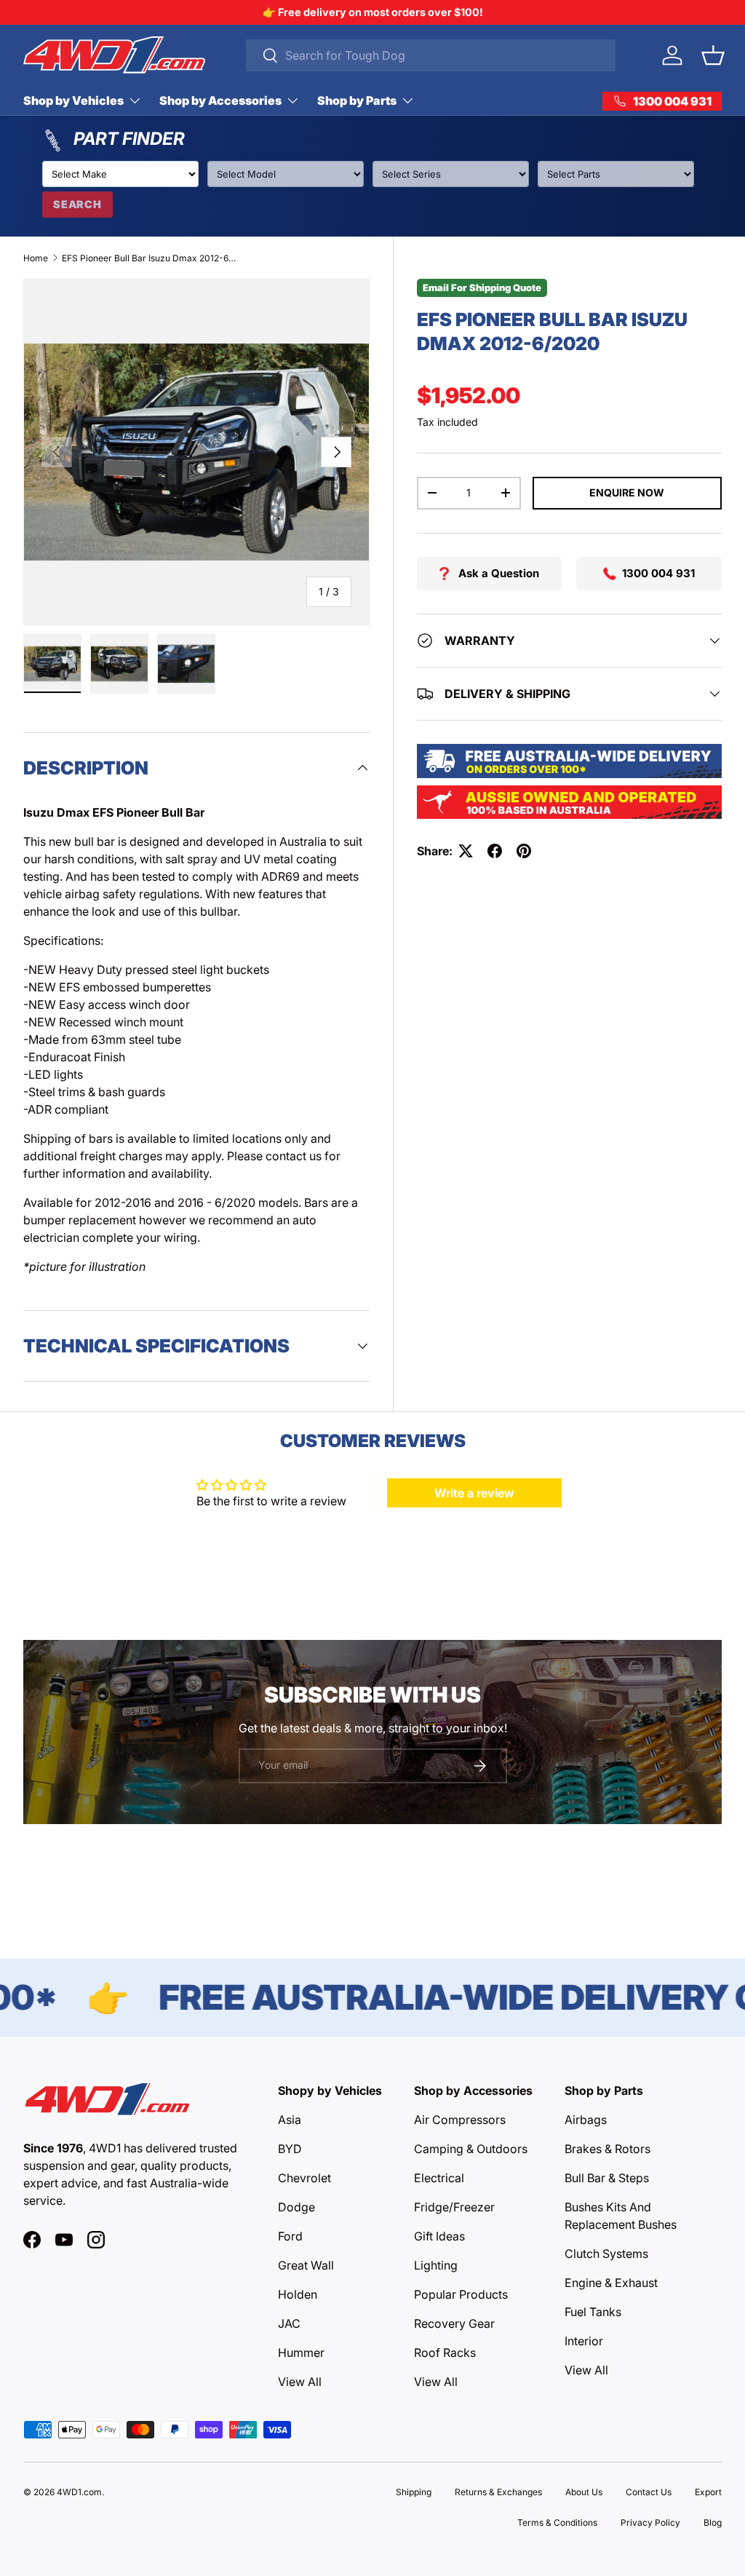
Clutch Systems (606, 2254)
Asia (290, 2120)
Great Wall (306, 2265)
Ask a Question (499, 573)
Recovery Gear (454, 2323)
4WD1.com (79, 2492)
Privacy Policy (650, 2523)
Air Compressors (460, 2120)
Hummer (301, 2353)
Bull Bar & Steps (607, 2178)
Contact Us (649, 2492)
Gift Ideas (439, 2236)
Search (77, 204)
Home (36, 258)
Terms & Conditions (557, 2523)
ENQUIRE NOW (627, 492)
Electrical (439, 2178)
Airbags (586, 2120)
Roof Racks (445, 2353)
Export (708, 2492)
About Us (584, 2492)
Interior (584, 2341)
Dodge (296, 2207)
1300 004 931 (658, 573)
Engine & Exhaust (611, 2283)
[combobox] (431, 55)
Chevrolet (304, 2178)
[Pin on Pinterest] (524, 851)
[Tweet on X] (466, 851)
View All (300, 2382)
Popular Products (461, 2294)
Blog (713, 2523)
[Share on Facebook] (495, 851)
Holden (298, 2294)
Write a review (474, 1493)
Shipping (414, 2492)
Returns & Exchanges (498, 2492)
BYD (290, 2149)
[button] (713, 55)
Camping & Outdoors (471, 2149)
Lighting (436, 2265)
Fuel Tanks (593, 2312)
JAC (289, 2323)
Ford (290, 2236)
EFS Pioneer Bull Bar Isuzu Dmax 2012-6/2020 (149, 258)
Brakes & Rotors (607, 2149)
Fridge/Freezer (454, 2207)
